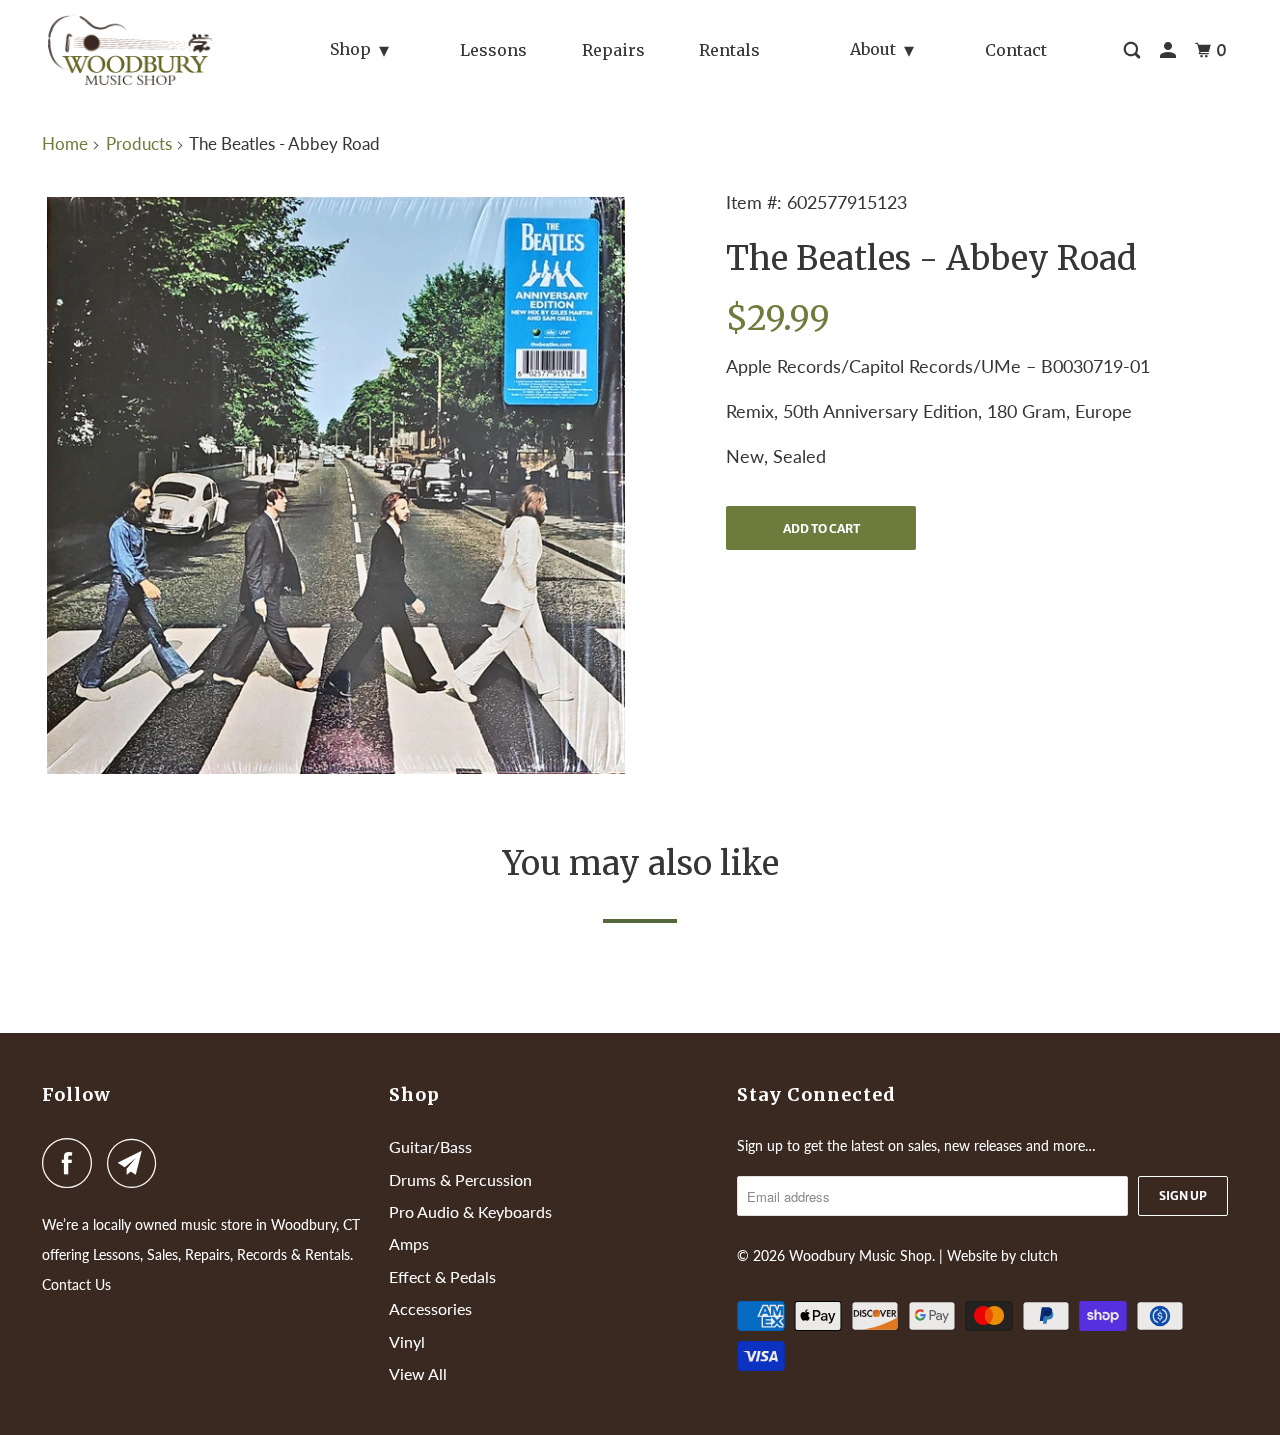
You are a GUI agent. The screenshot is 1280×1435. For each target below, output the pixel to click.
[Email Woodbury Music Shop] (137, 1163)
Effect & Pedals (442, 1276)
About (873, 49)
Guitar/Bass (430, 1146)
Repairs (613, 50)
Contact (1016, 50)
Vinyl (407, 1341)
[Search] (1133, 50)
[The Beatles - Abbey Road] (336, 485)
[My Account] (1169, 50)
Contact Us (76, 1284)
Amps (409, 1243)
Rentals (729, 50)
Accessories (430, 1308)
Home (65, 143)
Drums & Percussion (460, 1179)
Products (139, 143)
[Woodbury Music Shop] (133, 50)
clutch (1039, 1255)
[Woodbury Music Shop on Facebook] (72, 1163)
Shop (350, 49)
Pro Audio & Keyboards (470, 1211)
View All (418, 1373)
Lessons (493, 50)
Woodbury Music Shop (860, 1255)
